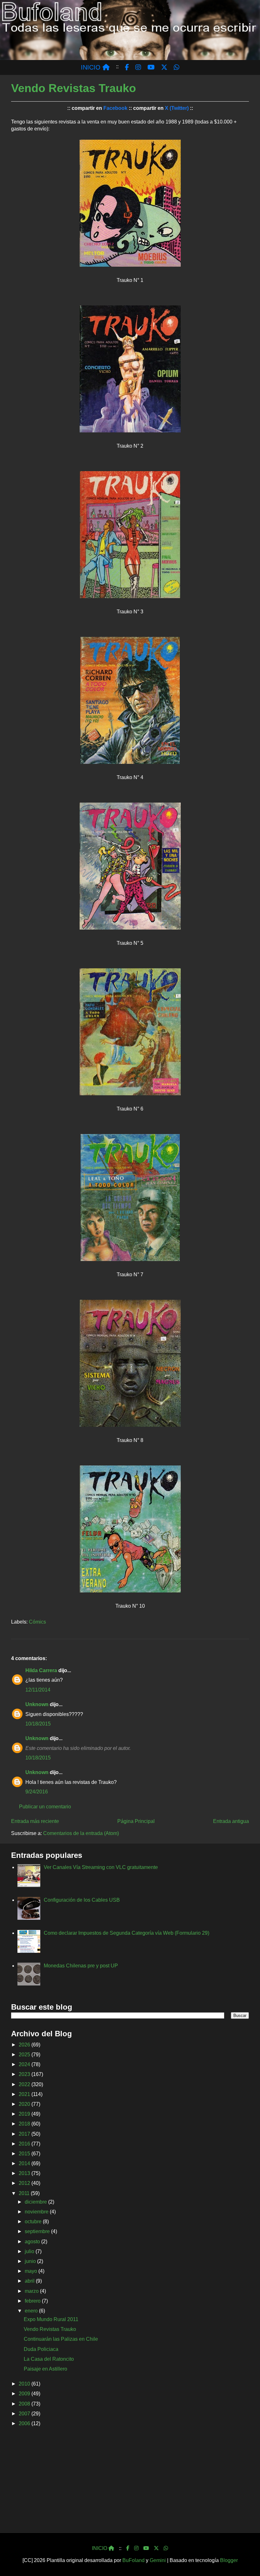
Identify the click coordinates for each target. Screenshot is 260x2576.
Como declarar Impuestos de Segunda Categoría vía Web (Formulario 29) (127, 1933)
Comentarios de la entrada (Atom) (81, 1833)
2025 (25, 2055)
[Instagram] (136, 2548)
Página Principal (136, 1821)
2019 (25, 2114)
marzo (32, 2291)
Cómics (37, 1622)
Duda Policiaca (41, 2349)
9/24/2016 (37, 1792)
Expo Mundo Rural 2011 (51, 2319)
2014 (25, 2163)
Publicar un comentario (45, 1807)
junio (31, 2261)
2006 (25, 2423)
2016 (25, 2144)
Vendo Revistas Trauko (50, 2329)
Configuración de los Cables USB (82, 1900)
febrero (33, 2301)
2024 (25, 2064)
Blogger (229, 2560)
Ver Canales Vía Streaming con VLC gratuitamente (101, 1867)
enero (32, 2311)
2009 (25, 2394)
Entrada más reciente (35, 1821)
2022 (25, 2084)
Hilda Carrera (41, 1670)
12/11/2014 (38, 1690)
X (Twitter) (177, 108)
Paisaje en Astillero (45, 2369)
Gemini (158, 2560)
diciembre (36, 2202)
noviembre (37, 2212)
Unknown (37, 1704)
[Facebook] (128, 2548)
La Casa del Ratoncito (49, 2359)
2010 (25, 2384)
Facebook (115, 108)
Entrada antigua (231, 1821)
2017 (25, 2134)
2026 (25, 2045)
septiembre (38, 2231)
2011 (25, 2193)
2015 (25, 2154)
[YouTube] (146, 2548)
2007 (25, 2414)
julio (30, 2251)
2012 (25, 2183)
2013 (25, 2173)
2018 (25, 2124)
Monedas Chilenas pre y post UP (81, 1966)
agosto (33, 2242)
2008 (25, 2404)
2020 (25, 2104)
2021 (25, 2094)
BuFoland (133, 2560)
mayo (32, 2271)
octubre (34, 2222)
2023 (25, 2074)
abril (30, 2281)
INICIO (92, 67)
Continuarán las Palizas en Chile (61, 2339)
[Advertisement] (130, 2482)
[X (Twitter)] (156, 2548)
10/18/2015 (38, 1724)
